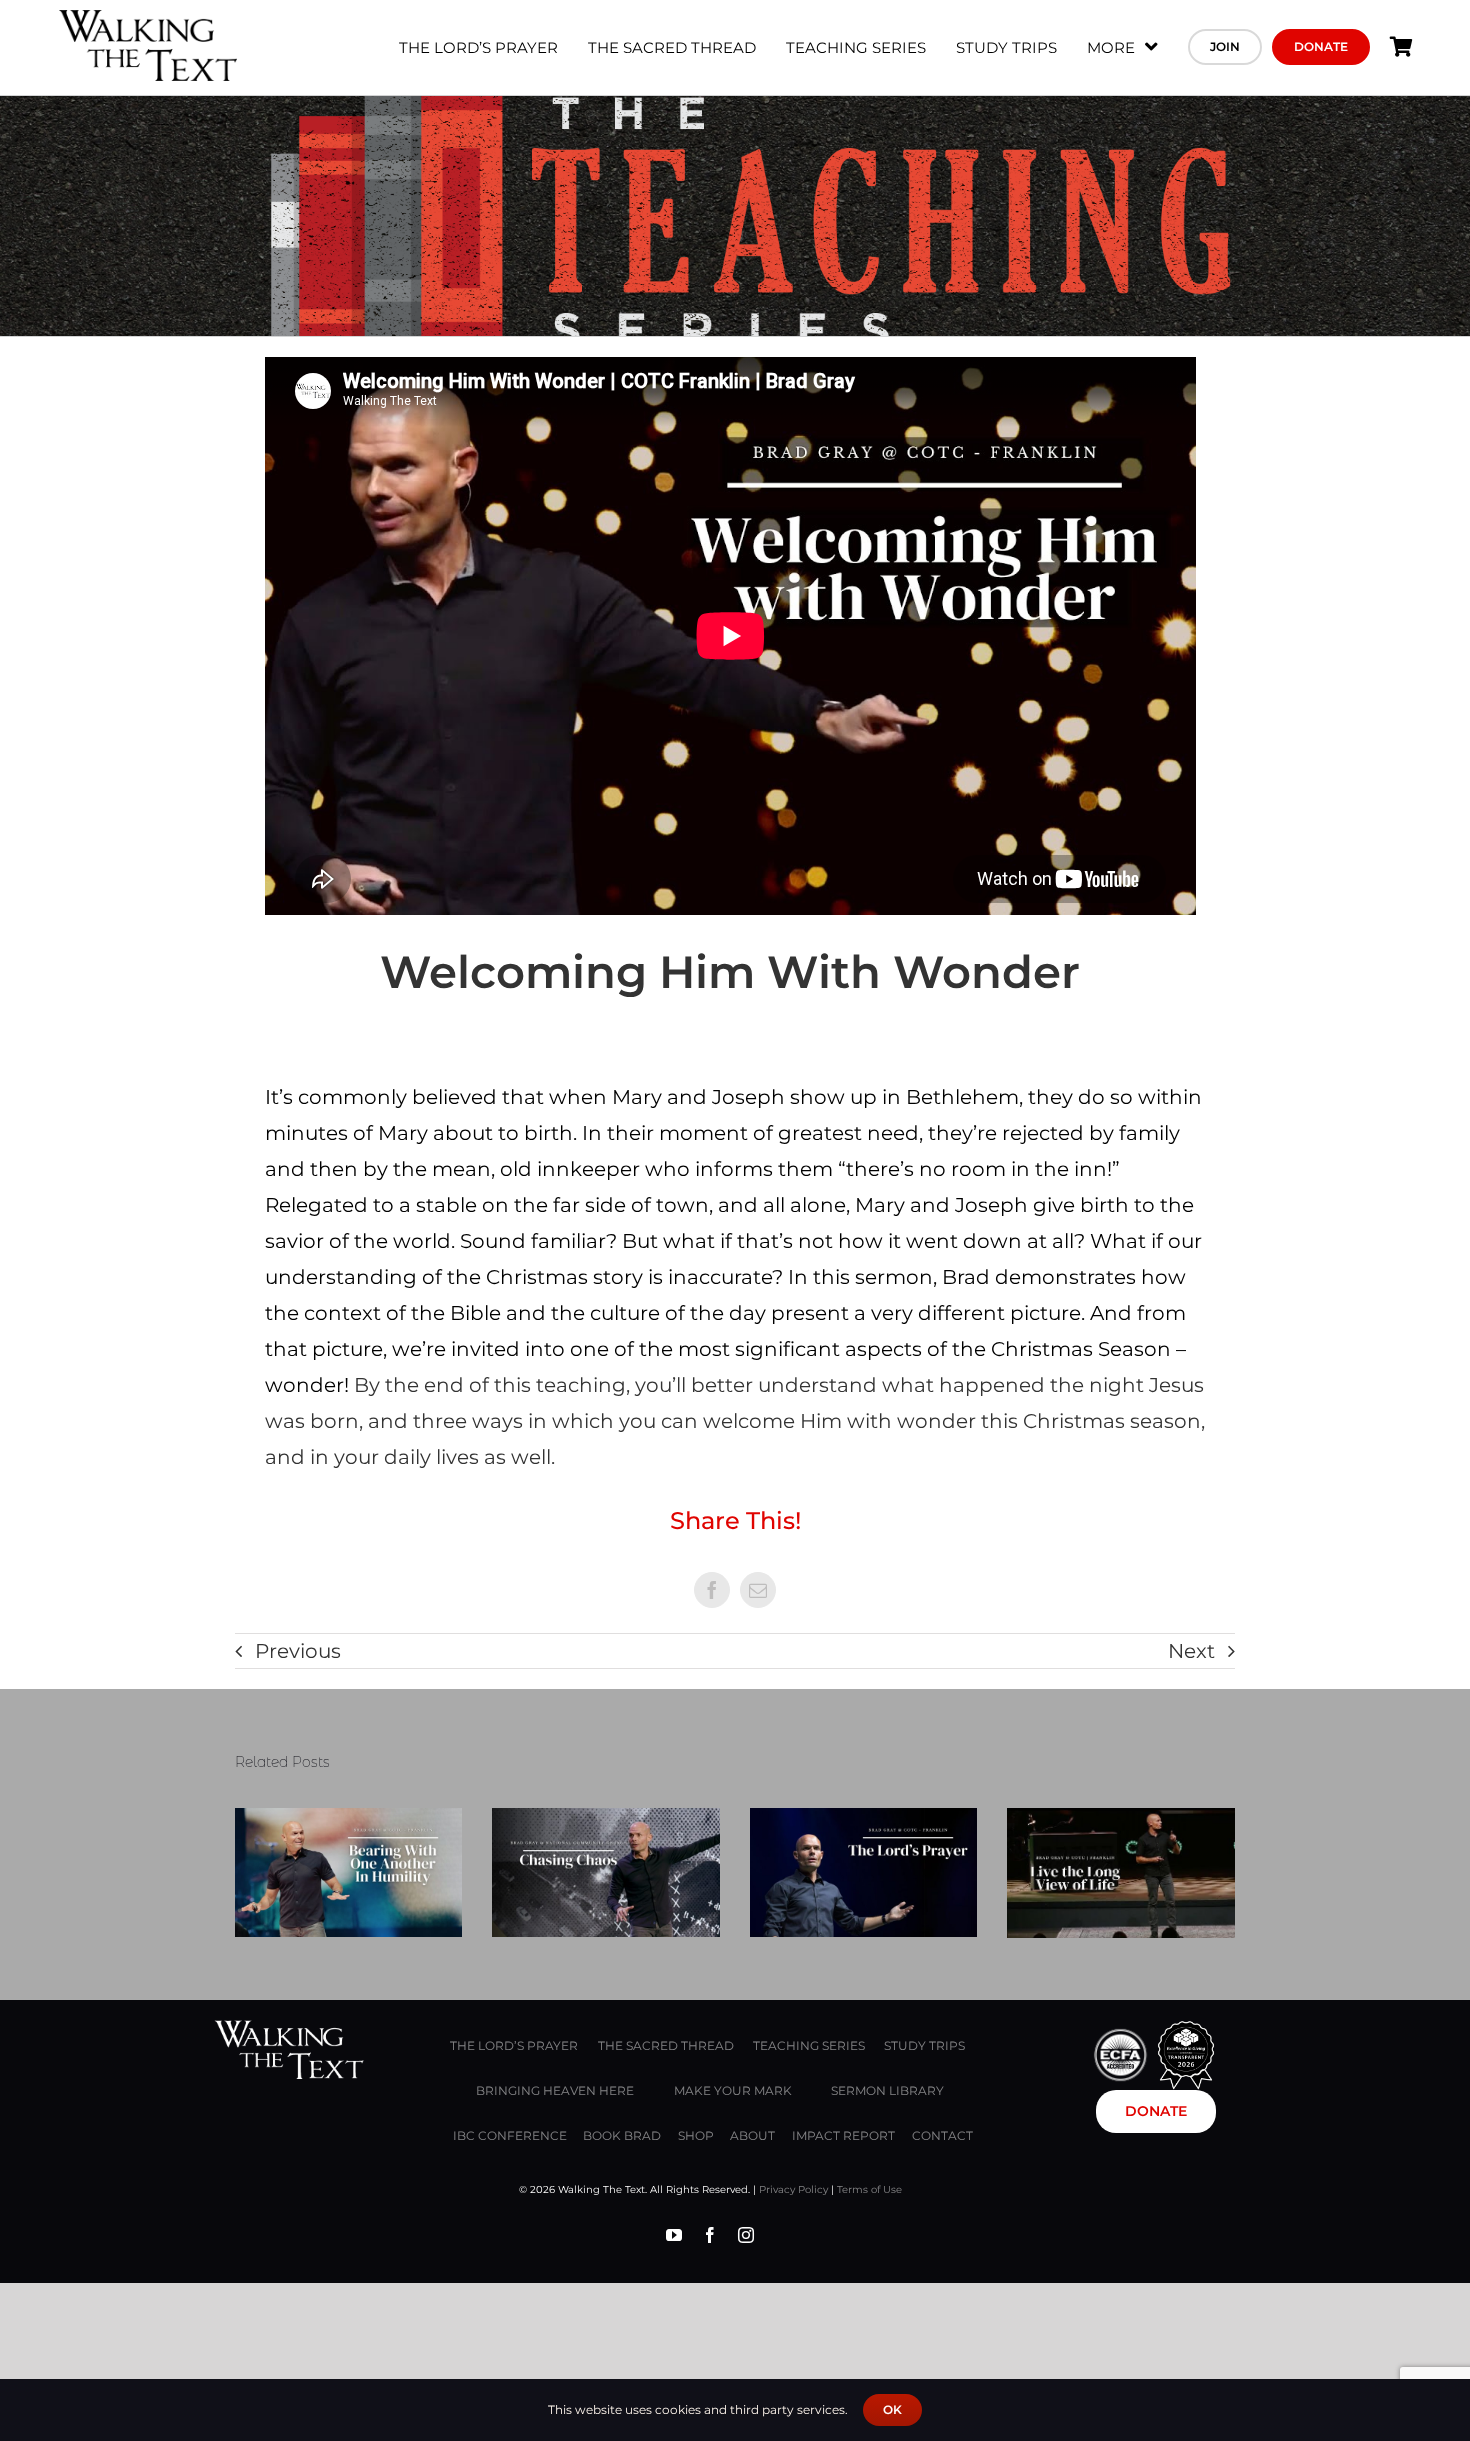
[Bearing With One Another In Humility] (349, 1872)
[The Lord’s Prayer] (864, 1872)
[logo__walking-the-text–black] (148, 20)
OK (892, 2409)
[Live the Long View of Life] (1121, 1872)
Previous (298, 1651)
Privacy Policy (793, 2189)
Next (1191, 1651)
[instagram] (746, 2235)
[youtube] (674, 2235)
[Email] (758, 1590)
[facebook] (710, 2235)
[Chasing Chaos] (606, 1872)
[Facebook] (712, 1590)
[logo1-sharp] (289, 2030)
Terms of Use (869, 2189)
